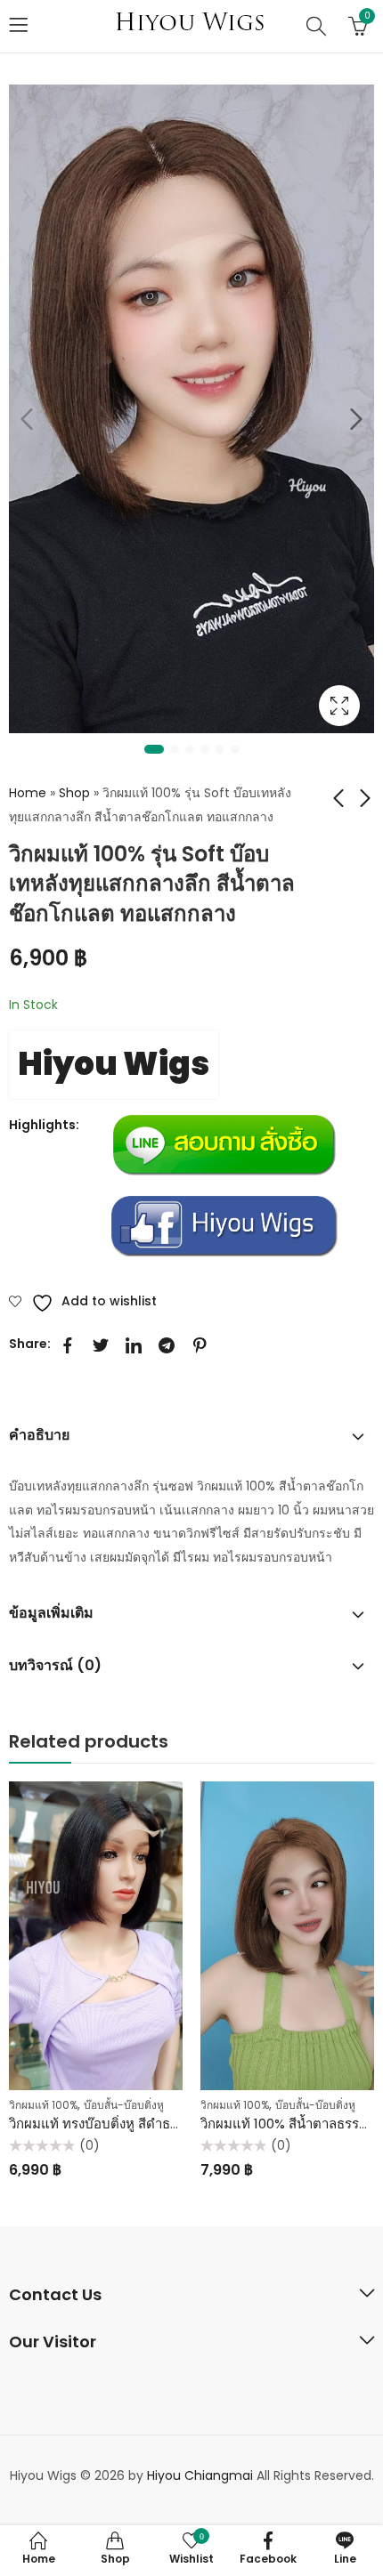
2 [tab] (175, 749)
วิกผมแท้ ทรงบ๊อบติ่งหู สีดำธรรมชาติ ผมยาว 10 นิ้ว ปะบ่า (171, 2124)
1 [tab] (154, 749)
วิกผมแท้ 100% (43, 2105)
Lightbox (339, 706)
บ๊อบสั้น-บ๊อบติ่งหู (124, 2105)
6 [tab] (235, 749)
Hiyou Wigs (114, 1064)
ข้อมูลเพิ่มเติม (51, 1613)
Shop (74, 793)
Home (28, 793)
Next (356, 420)
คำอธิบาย (39, 1435)
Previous (27, 420)
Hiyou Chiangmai (200, 2475)
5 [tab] (220, 749)
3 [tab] (190, 749)
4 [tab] (205, 749)
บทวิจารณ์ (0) (55, 1665)
